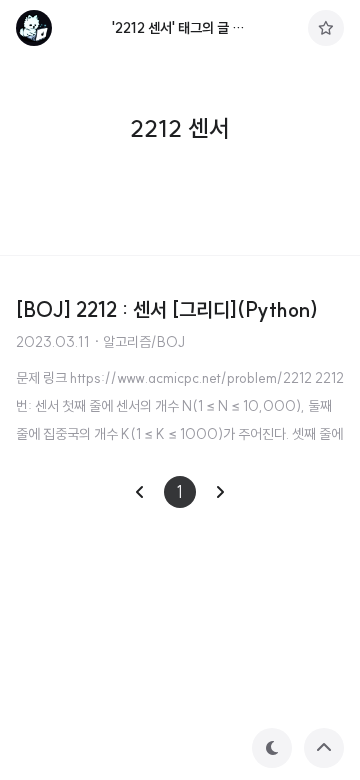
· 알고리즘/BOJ (139, 342)
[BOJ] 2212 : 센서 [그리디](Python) (167, 309)
